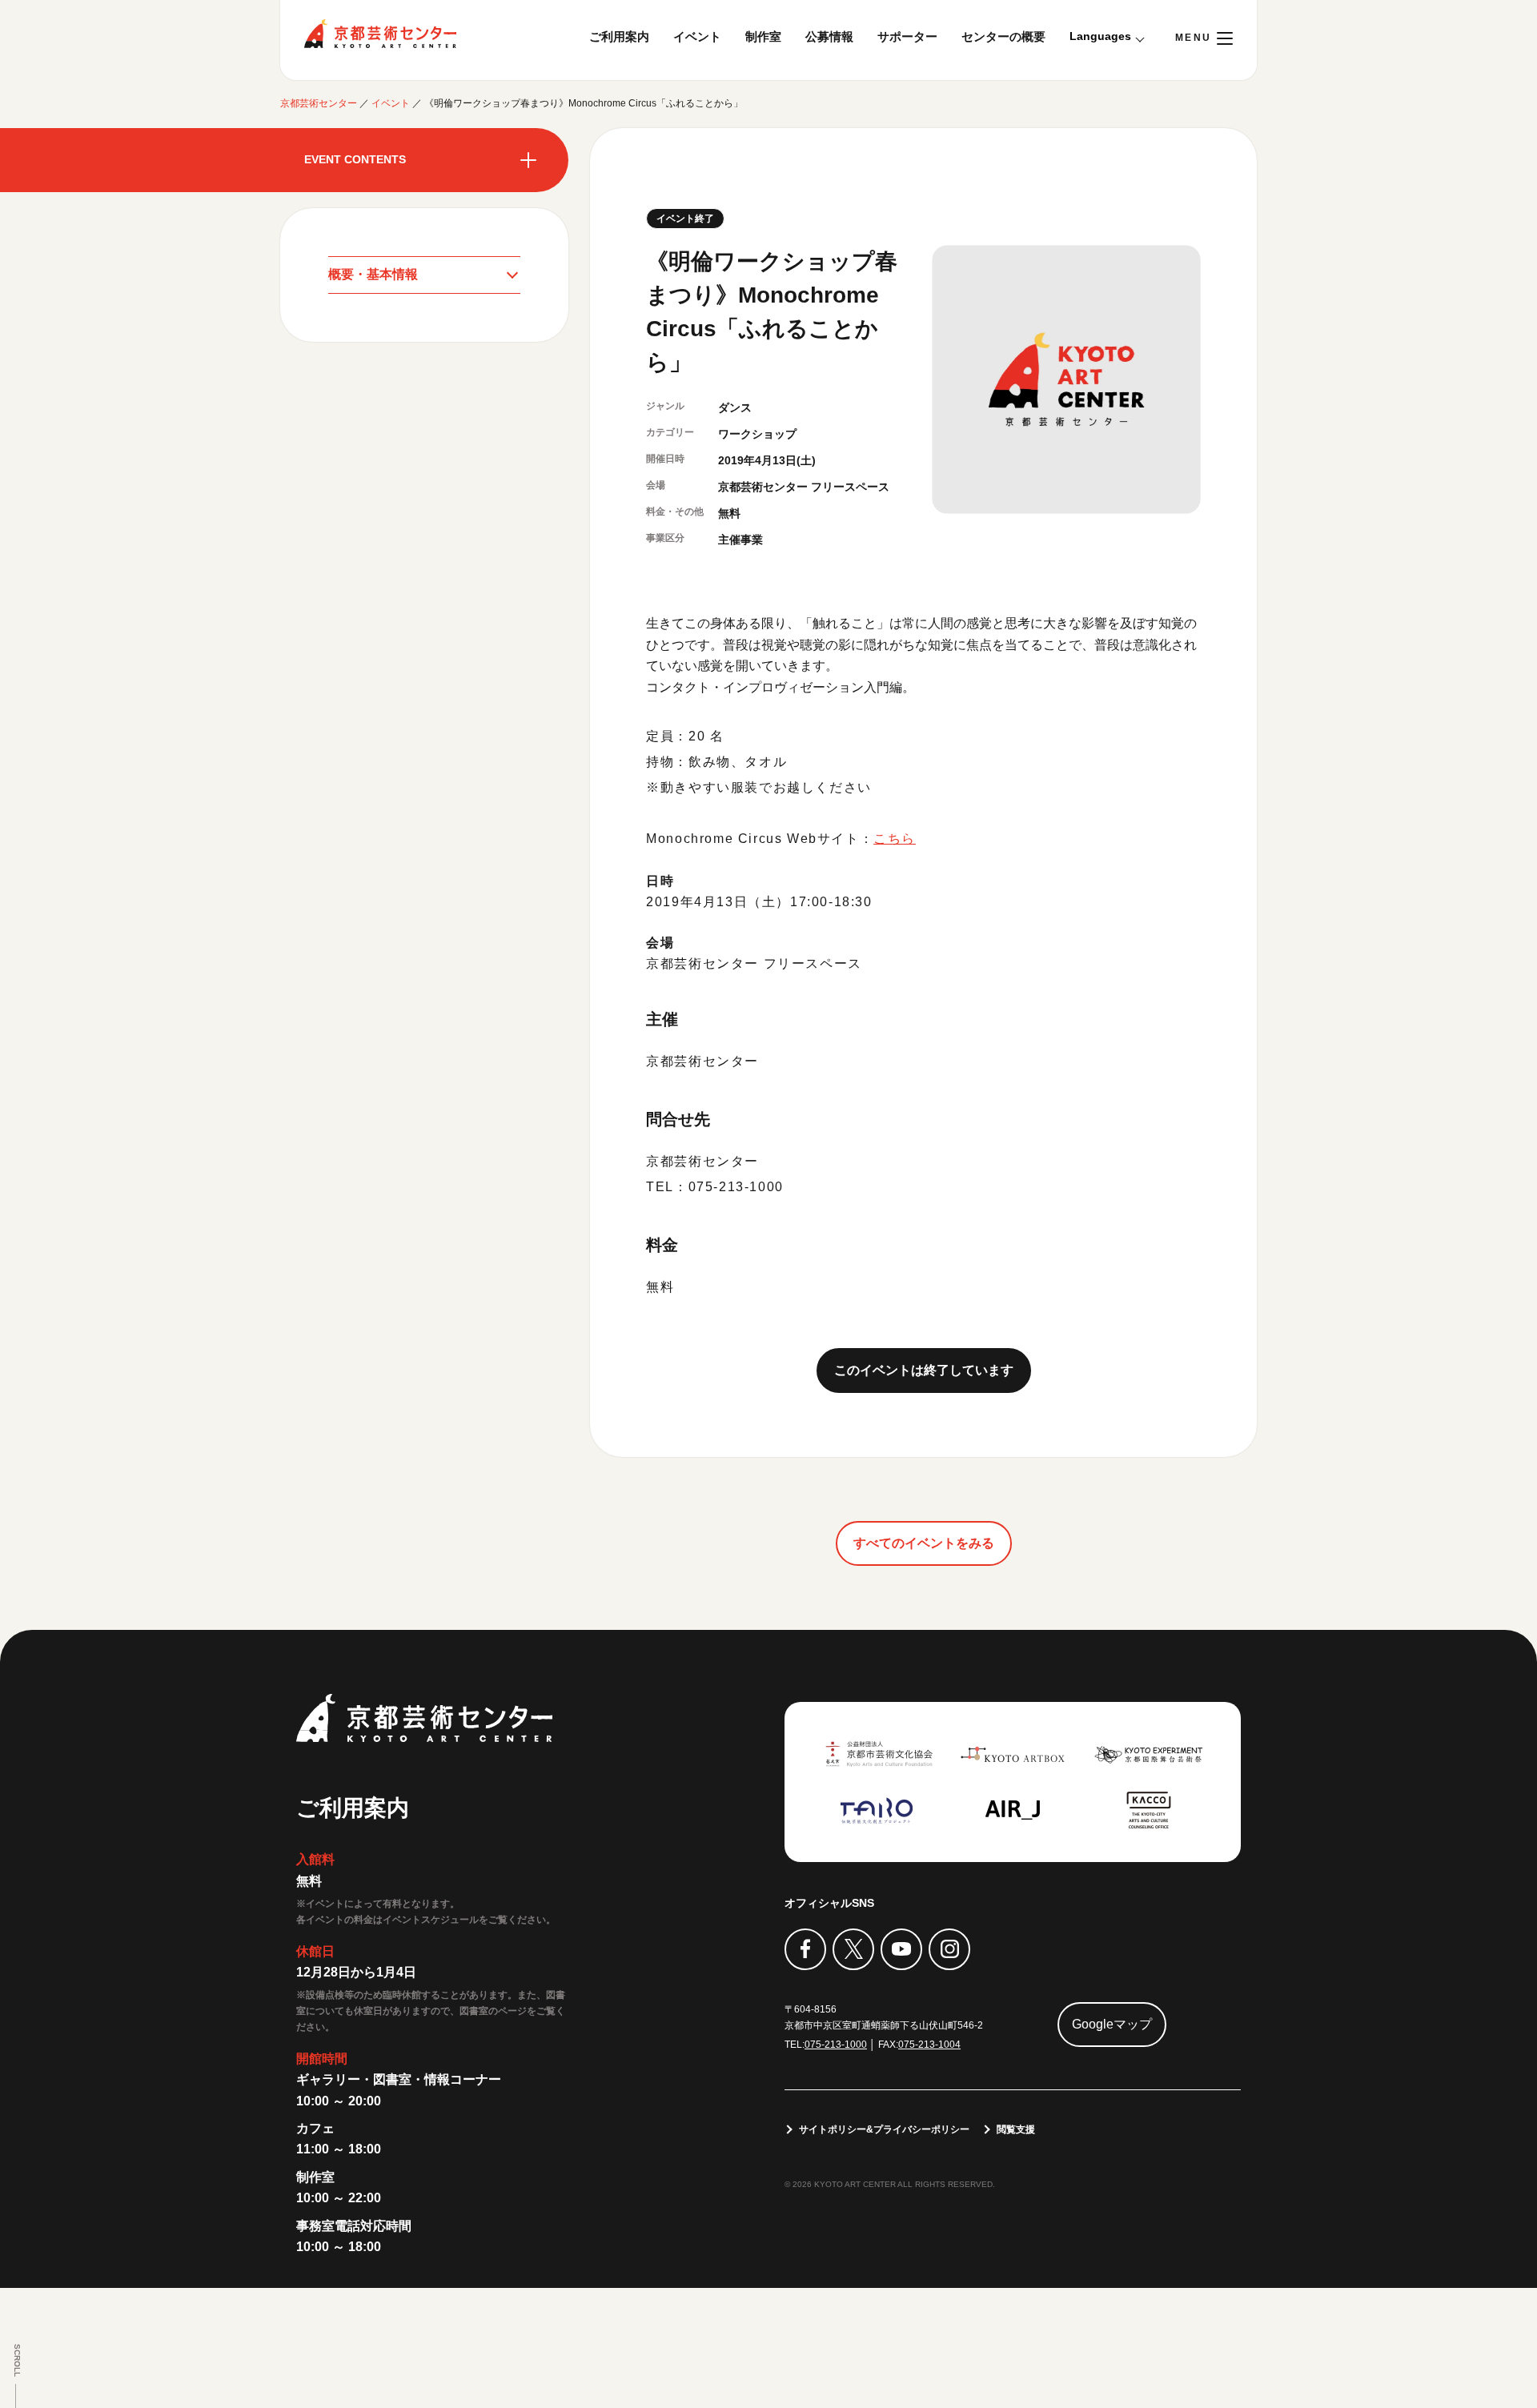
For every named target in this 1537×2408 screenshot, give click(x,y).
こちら (895, 839)
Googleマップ (1112, 2024)
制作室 (763, 36)
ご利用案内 (619, 36)
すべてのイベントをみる (924, 1543)
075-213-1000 (836, 2045)
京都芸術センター (380, 34)
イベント (697, 36)
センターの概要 (1003, 36)
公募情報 (829, 36)
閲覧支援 (1016, 2129)
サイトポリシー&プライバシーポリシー (884, 2129)
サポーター (907, 36)
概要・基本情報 (373, 274)
